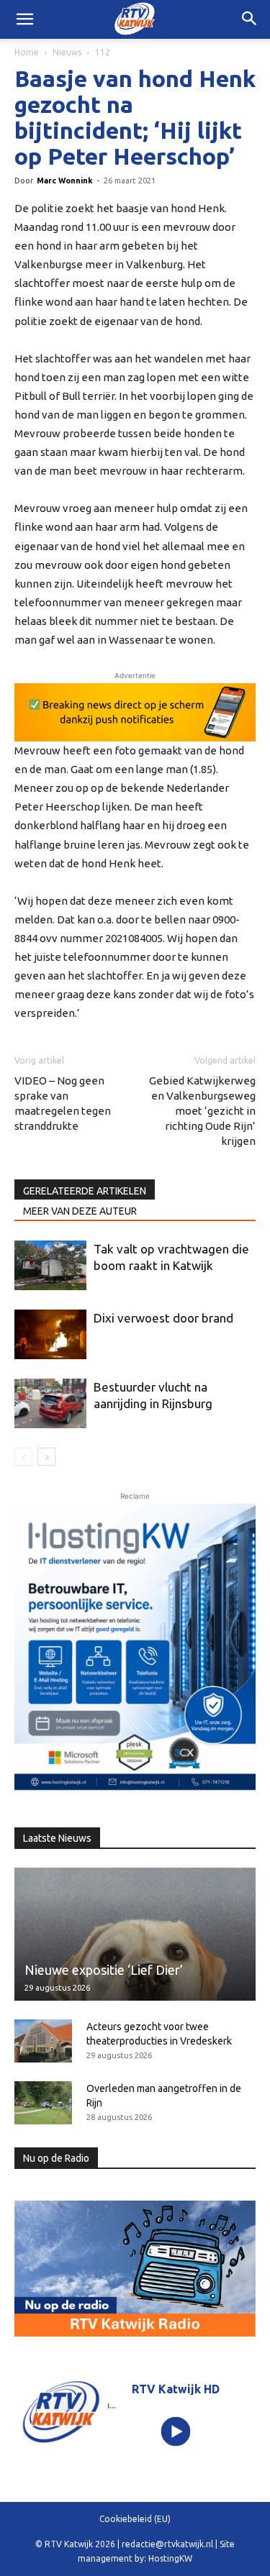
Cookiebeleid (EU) (135, 2519)
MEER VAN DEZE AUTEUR (80, 1211)
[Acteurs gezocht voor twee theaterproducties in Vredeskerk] (43, 2041)
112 (103, 52)
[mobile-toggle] (24, 19)
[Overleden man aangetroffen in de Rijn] (43, 2103)
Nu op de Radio (56, 2158)
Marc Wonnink (65, 181)
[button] (250, 19)
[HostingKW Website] (135, 1650)
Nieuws (67, 52)
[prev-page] (23, 1457)
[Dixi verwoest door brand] (50, 1334)
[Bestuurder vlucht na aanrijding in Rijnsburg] (50, 1403)
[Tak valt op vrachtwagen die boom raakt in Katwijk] (50, 1265)
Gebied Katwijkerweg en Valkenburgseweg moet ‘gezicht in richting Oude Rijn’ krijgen (202, 1111)
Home (27, 52)
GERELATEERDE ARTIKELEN (85, 1191)
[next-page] (46, 1457)
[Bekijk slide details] (135, 712)
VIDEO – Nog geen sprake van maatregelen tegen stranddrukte (63, 1103)
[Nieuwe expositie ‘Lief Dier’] (135, 1934)
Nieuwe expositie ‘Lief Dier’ (104, 1970)
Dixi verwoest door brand (163, 1318)
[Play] (175, 2431)
